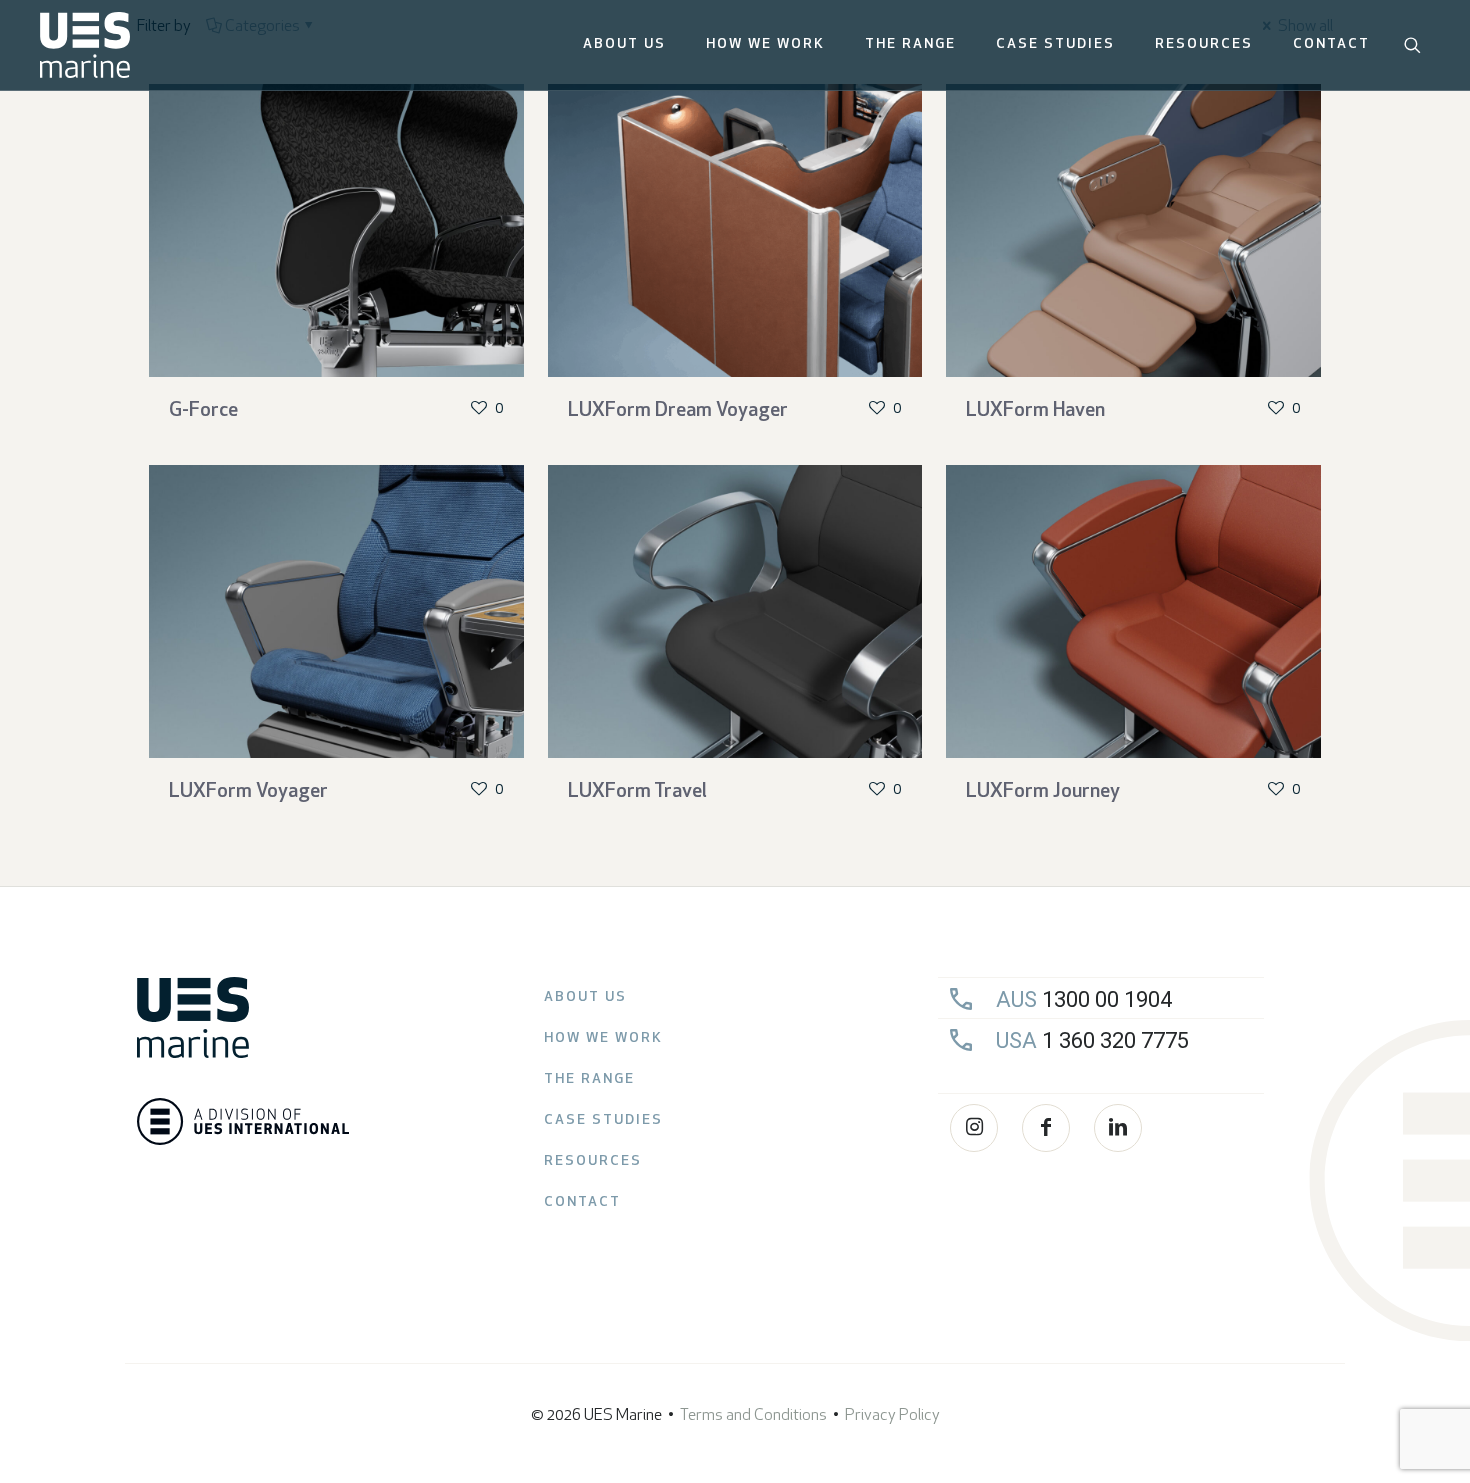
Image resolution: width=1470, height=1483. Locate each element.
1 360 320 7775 (1092, 1040)
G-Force (203, 411)
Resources (593, 1161)
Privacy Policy (892, 1416)
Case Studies (603, 1120)
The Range (589, 1079)
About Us (585, 997)
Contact (582, 1202)
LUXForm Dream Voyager (678, 411)
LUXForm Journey (1043, 792)
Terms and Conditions (753, 1416)
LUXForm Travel (637, 792)
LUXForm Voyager (248, 792)
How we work (603, 1038)
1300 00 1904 (1084, 999)
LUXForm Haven (1035, 411)
